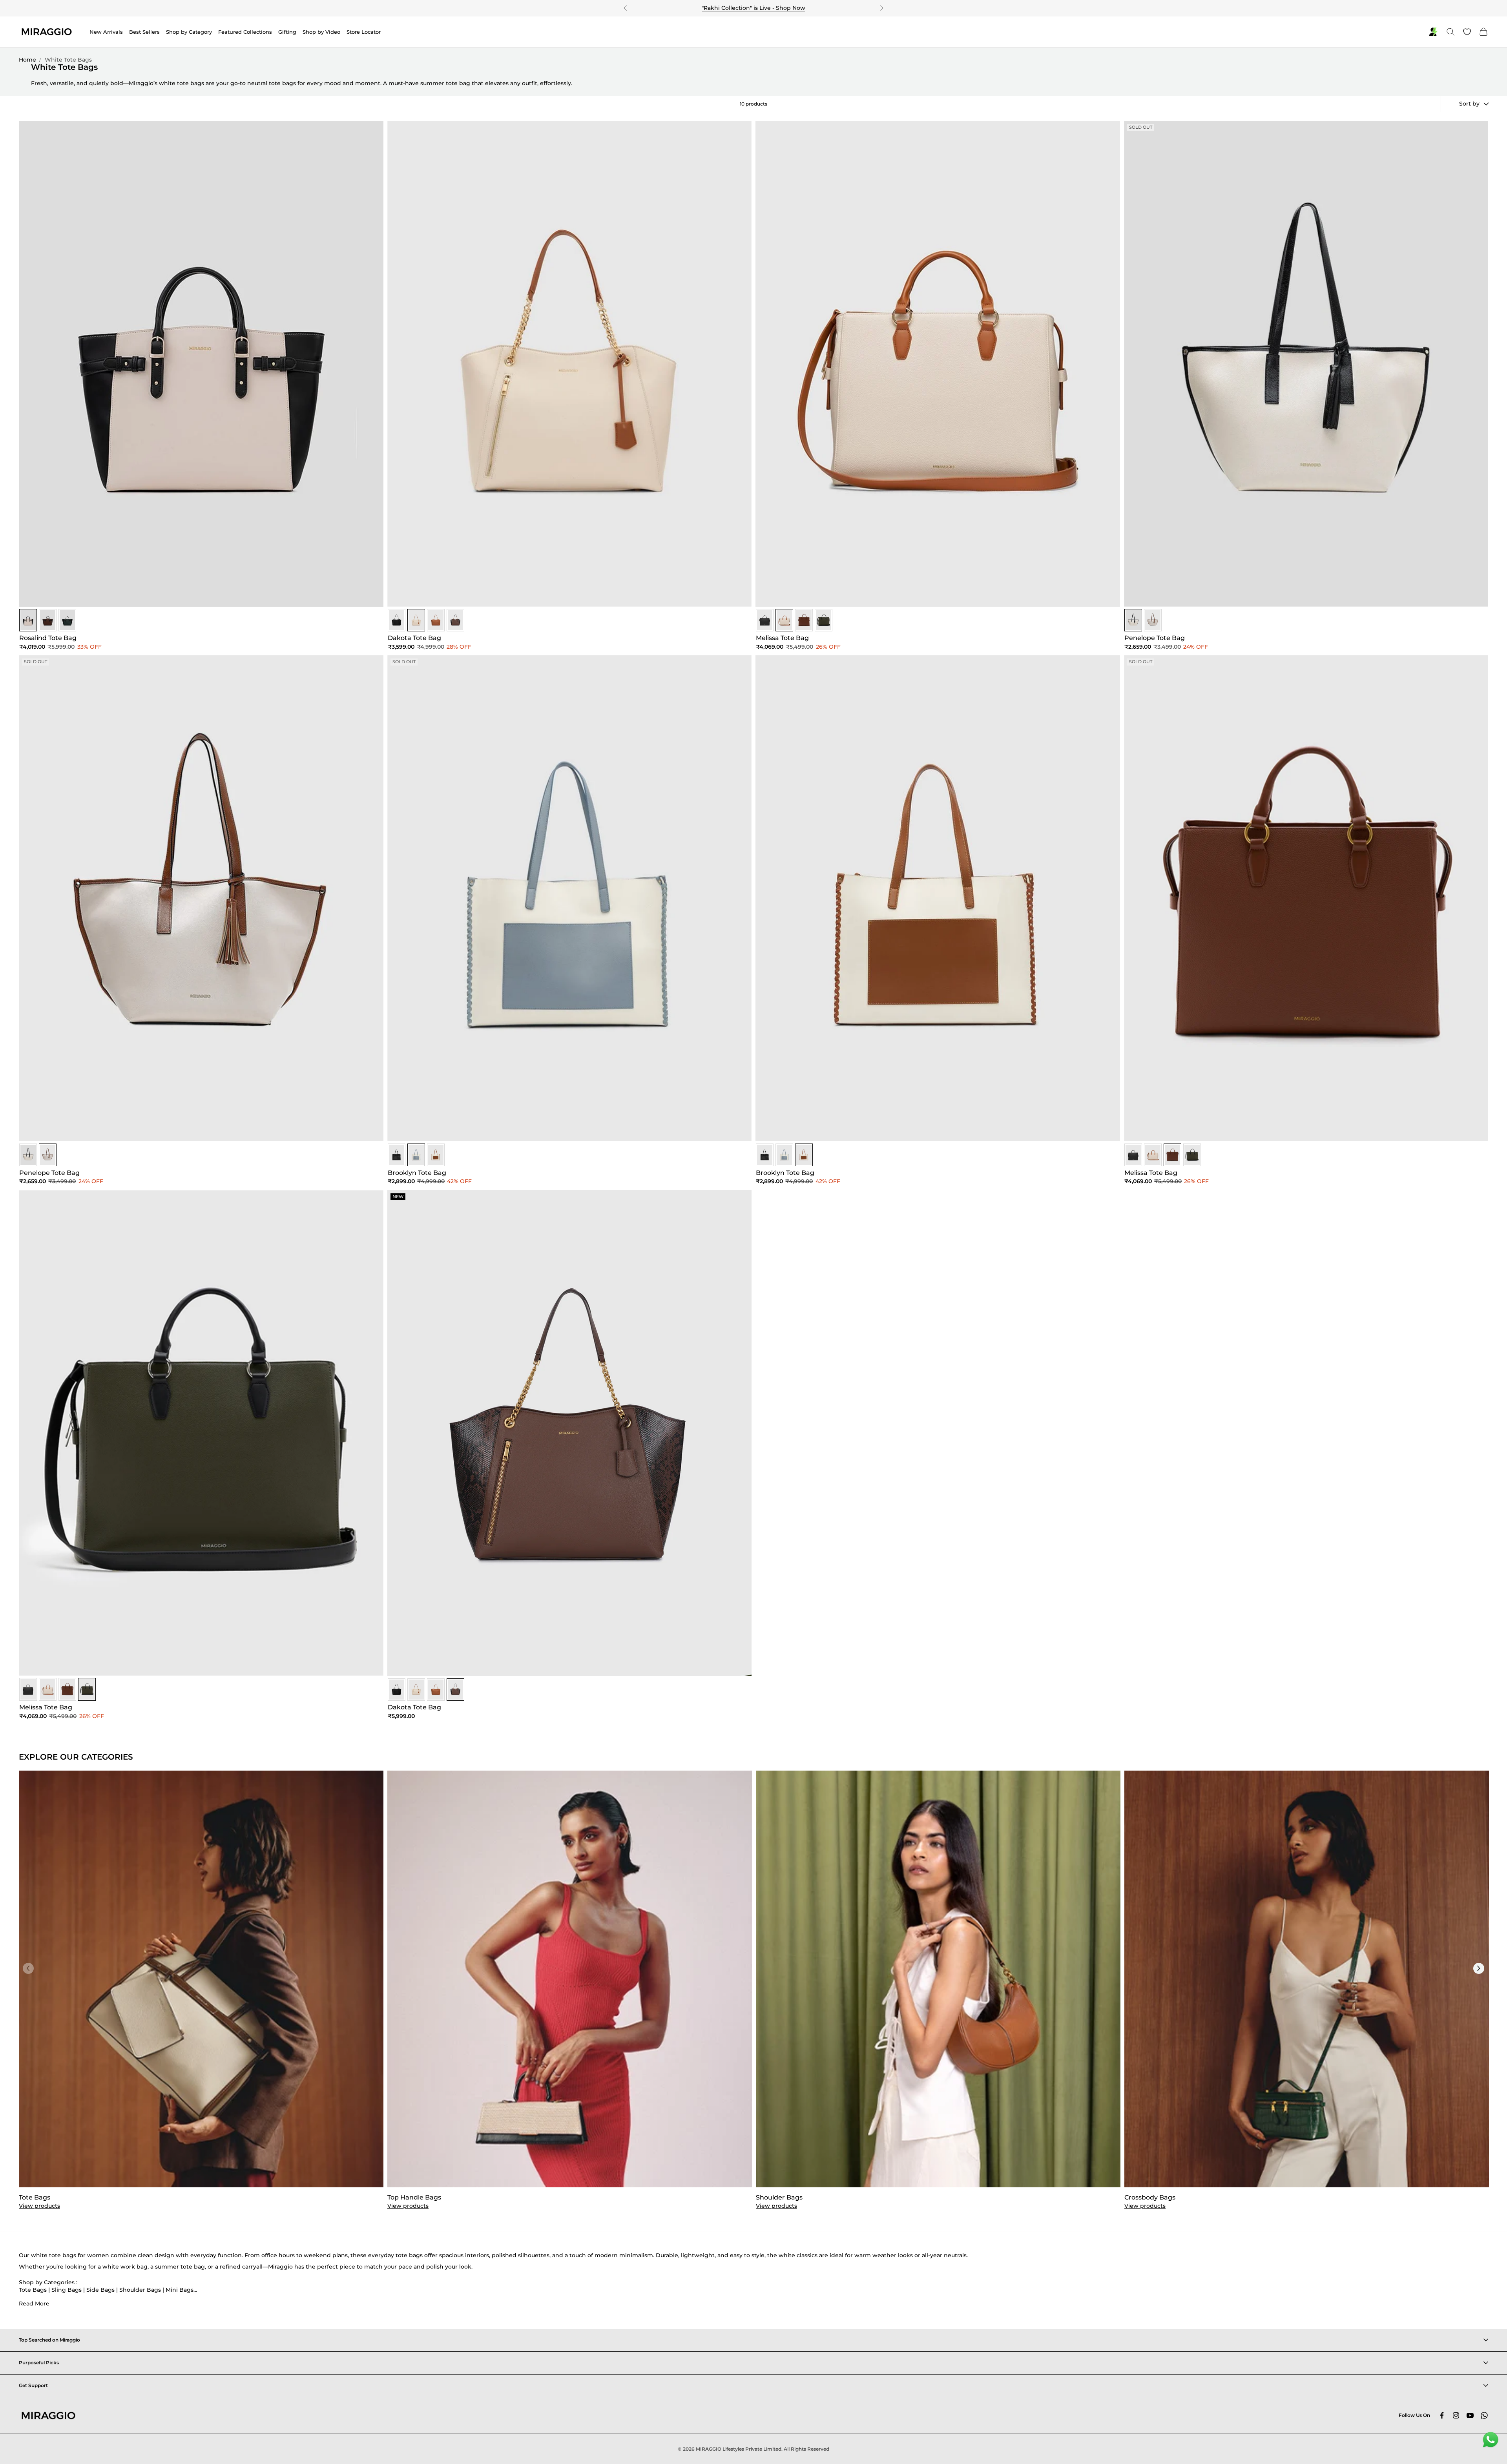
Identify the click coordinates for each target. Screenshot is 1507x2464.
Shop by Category (189, 32)
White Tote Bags (68, 60)
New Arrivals (106, 32)
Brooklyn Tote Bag (417, 1173)
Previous (28, 1968)
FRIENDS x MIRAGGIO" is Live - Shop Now (755, 8)
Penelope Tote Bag (1155, 638)
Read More (34, 2304)
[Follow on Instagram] (1456, 2415)
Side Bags (100, 2290)
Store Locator (364, 32)
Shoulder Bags (140, 2290)
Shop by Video (321, 32)
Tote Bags (33, 2290)
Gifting (287, 32)
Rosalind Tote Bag (48, 638)
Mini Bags (180, 2290)
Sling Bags (67, 2290)
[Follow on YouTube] (1470, 2415)
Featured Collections (245, 32)
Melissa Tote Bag (782, 638)
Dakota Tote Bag (414, 638)
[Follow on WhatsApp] (1484, 2415)
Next (1479, 1968)
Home (27, 60)
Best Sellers (144, 32)
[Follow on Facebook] (1442, 2415)
